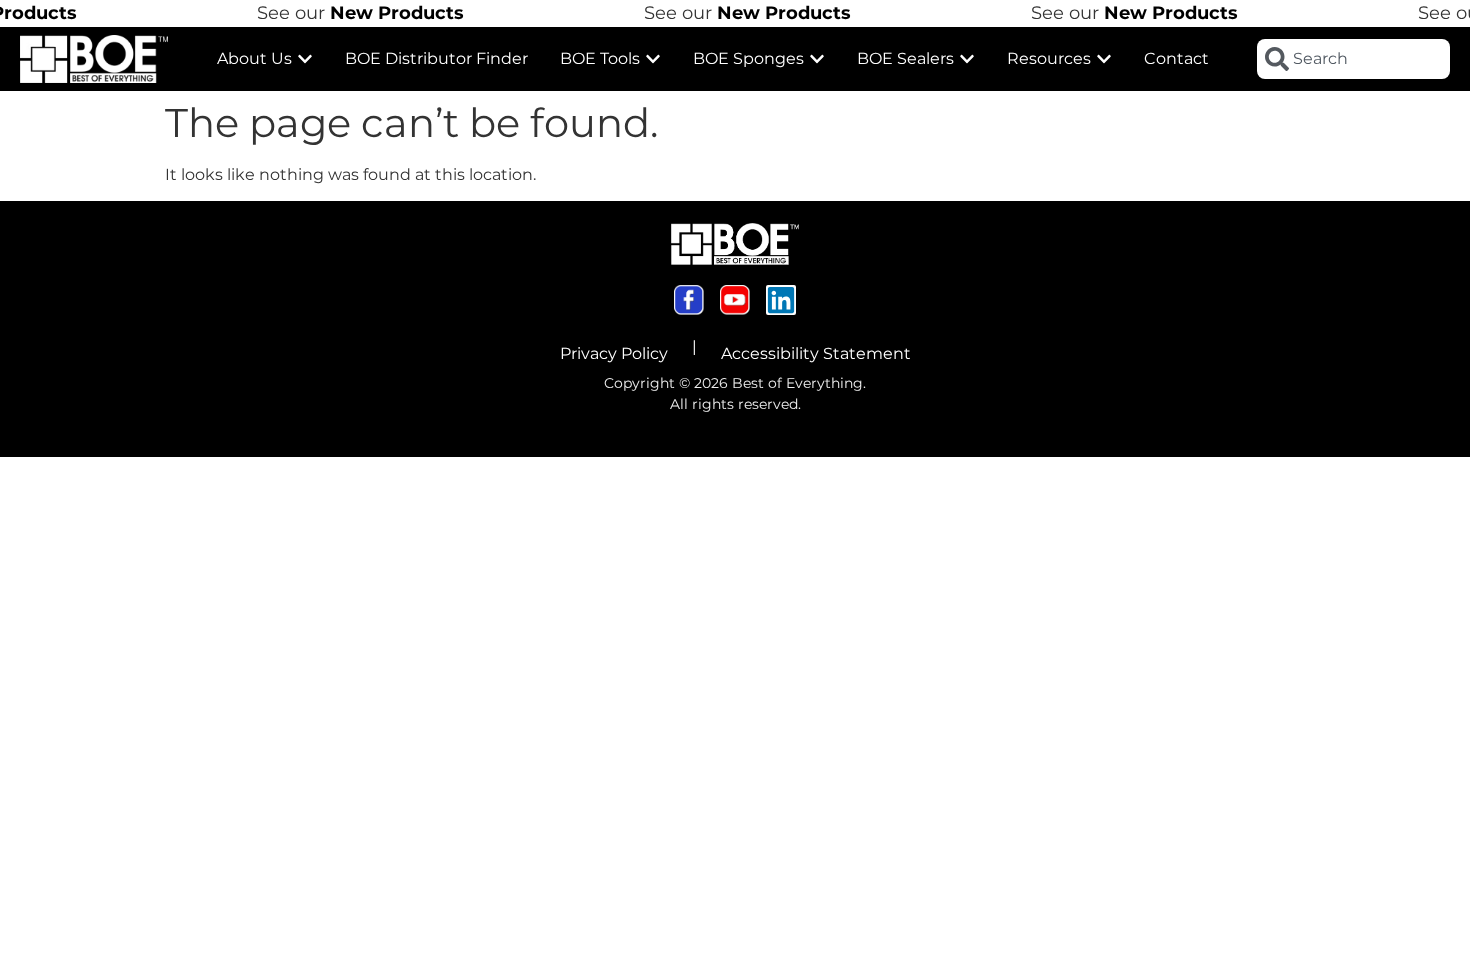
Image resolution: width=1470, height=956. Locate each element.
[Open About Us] (305, 59)
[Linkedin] (781, 300)
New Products (385, 13)
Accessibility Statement (816, 353)
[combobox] (1353, 59)
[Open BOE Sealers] (967, 59)
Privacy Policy (614, 353)
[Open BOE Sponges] (817, 59)
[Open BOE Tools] (653, 59)
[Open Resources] (1104, 59)
